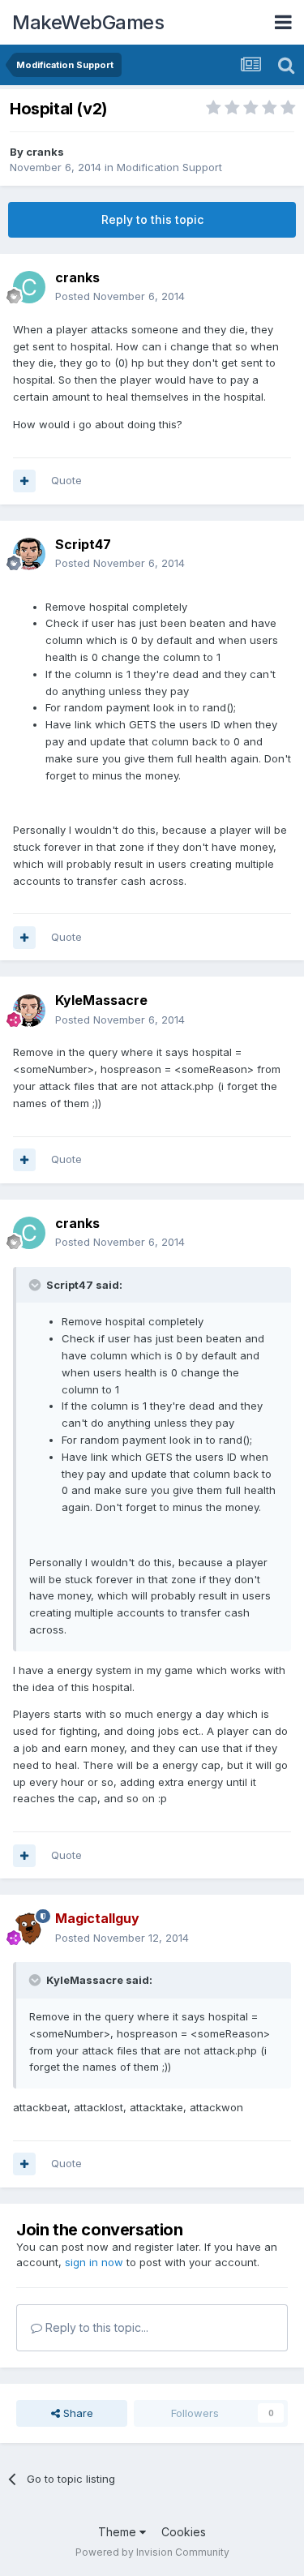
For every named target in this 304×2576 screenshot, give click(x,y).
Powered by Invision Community (152, 2552)
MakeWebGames (88, 22)
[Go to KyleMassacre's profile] (29, 1011)
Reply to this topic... (95, 2327)
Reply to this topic (152, 219)
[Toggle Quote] (36, 1285)
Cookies (184, 2532)
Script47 (83, 544)
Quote (66, 480)
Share (77, 2413)
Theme (119, 2532)
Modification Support (169, 167)
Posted (120, 296)
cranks (45, 152)
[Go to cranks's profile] (29, 287)
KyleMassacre (101, 1000)
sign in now (94, 2262)
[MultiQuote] (24, 481)
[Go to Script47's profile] (29, 554)
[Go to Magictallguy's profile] (29, 1929)
